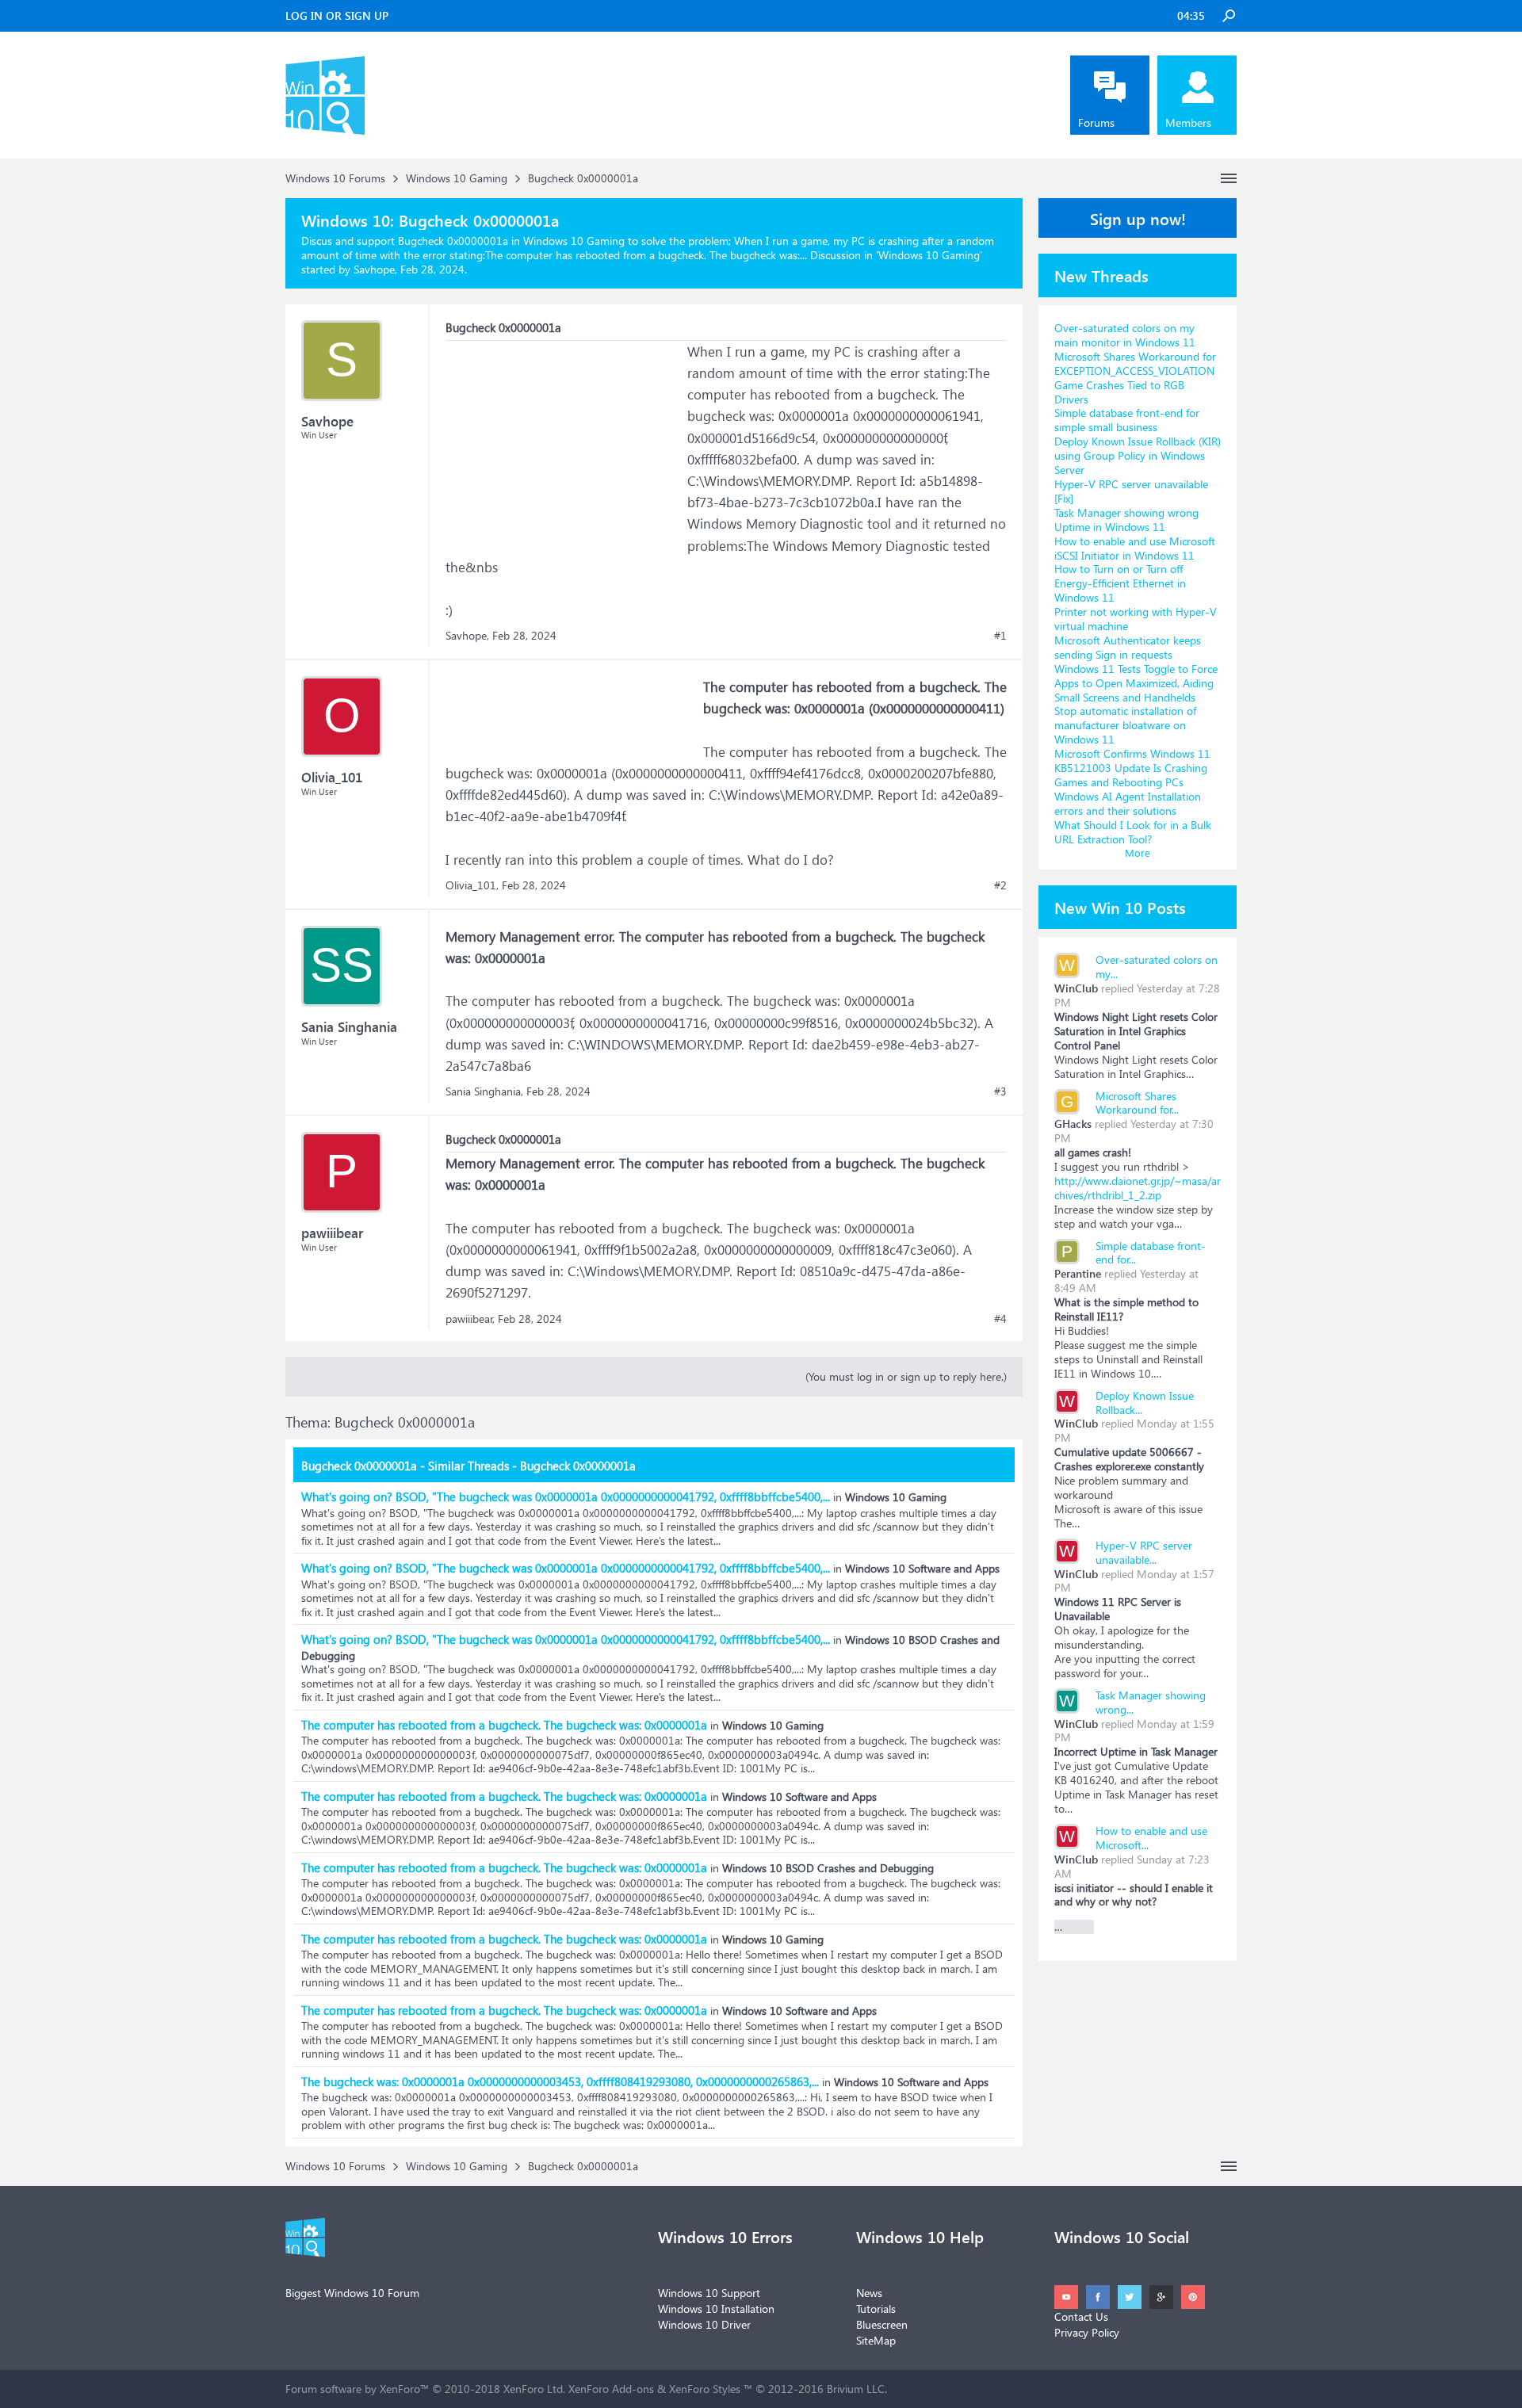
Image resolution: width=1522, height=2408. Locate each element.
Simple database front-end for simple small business (1127, 420)
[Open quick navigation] (1229, 178)
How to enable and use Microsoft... (1151, 1838)
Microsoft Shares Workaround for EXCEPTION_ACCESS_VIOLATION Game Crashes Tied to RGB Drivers (1135, 378)
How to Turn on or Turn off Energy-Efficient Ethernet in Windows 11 (1120, 583)
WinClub (1076, 988)
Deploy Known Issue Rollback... (1145, 1403)
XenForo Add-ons (611, 2389)
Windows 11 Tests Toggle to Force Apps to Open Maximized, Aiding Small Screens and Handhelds (1136, 683)
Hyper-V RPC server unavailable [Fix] (1131, 491)
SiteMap (876, 2340)
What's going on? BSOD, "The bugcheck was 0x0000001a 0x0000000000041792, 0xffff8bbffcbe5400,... (566, 1496)
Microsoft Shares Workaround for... (1137, 1103)
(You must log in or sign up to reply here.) (906, 1376)
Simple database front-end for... (1151, 1253)
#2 (1000, 885)
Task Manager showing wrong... (1151, 1702)
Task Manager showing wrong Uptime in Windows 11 (1126, 520)
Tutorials (876, 2309)
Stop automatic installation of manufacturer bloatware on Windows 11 (1125, 725)
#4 (1000, 1319)
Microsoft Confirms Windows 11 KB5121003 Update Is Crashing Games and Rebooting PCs (1132, 768)
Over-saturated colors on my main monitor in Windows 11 (1125, 335)
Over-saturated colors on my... (1157, 967)
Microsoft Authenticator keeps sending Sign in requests (1128, 647)
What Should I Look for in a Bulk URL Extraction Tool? (1133, 832)
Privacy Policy (1087, 2332)
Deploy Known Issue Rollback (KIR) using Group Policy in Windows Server (1138, 455)
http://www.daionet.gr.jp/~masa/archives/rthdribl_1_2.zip (1138, 1188)
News (869, 2293)
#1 (1000, 636)
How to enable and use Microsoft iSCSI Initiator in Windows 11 (1135, 548)
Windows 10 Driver (704, 2324)
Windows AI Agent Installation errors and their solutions (1128, 803)
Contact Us (1081, 2316)
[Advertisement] (564, 440)
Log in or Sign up (337, 15)
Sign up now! (1138, 218)
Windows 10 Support (709, 2293)
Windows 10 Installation (716, 2309)
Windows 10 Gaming (929, 255)
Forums (1096, 122)
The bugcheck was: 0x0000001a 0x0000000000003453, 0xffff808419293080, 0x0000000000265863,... (560, 2081)
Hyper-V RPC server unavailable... (1144, 1552)
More (1138, 852)
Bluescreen (882, 2324)
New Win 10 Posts (1120, 907)
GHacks (1073, 1124)
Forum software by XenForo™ (425, 2389)
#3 (1000, 1091)
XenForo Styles (705, 2389)
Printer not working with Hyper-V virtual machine (1136, 619)
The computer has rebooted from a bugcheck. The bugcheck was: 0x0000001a (504, 1725)
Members (1188, 122)
